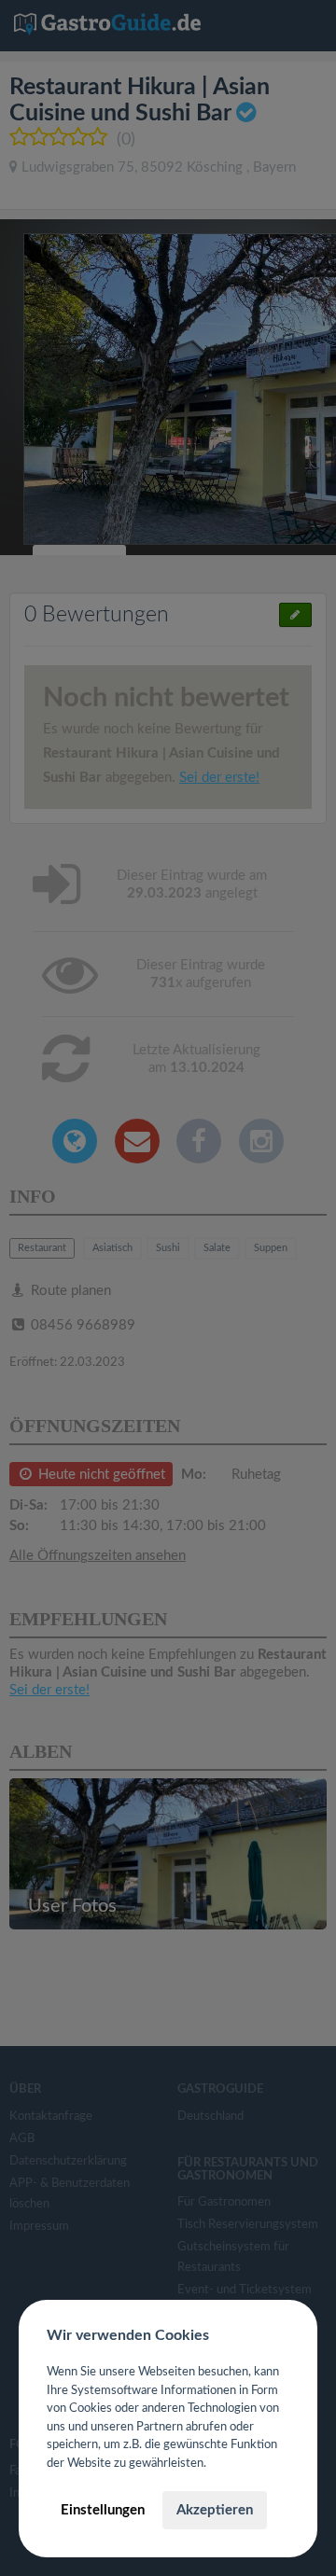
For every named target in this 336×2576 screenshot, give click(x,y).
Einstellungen (103, 2510)
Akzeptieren (215, 2510)
